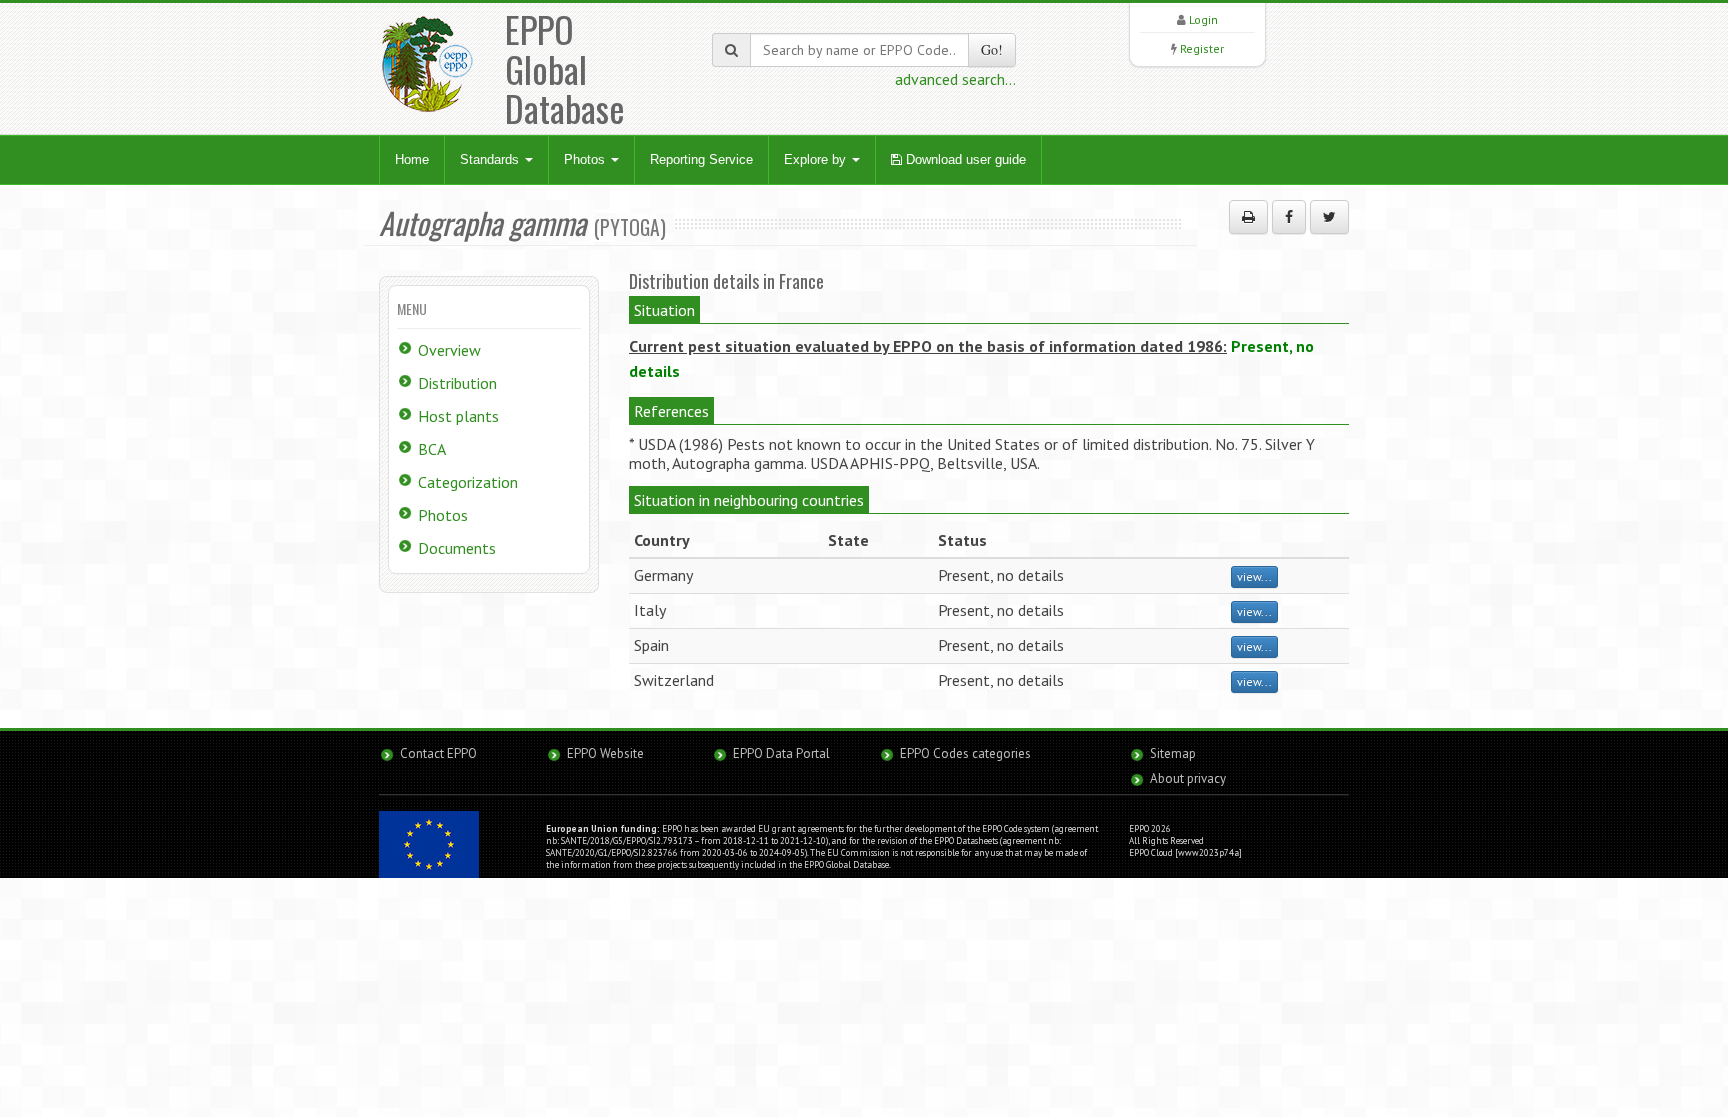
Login (1203, 19)
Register (1202, 48)
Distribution (457, 383)
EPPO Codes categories (965, 753)
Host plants (458, 416)
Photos (586, 159)
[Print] (1248, 217)
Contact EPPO (438, 753)
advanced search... (955, 79)
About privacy (1188, 778)
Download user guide (964, 159)
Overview (449, 350)
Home (412, 159)
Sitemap (1173, 753)
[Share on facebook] (1289, 217)
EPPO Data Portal (781, 753)
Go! (992, 49)
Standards (491, 159)
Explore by (817, 159)
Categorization (468, 482)
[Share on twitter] (1329, 217)
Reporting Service (701, 159)
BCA (432, 449)
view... (1254, 576)
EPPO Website (605, 753)
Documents (457, 548)
